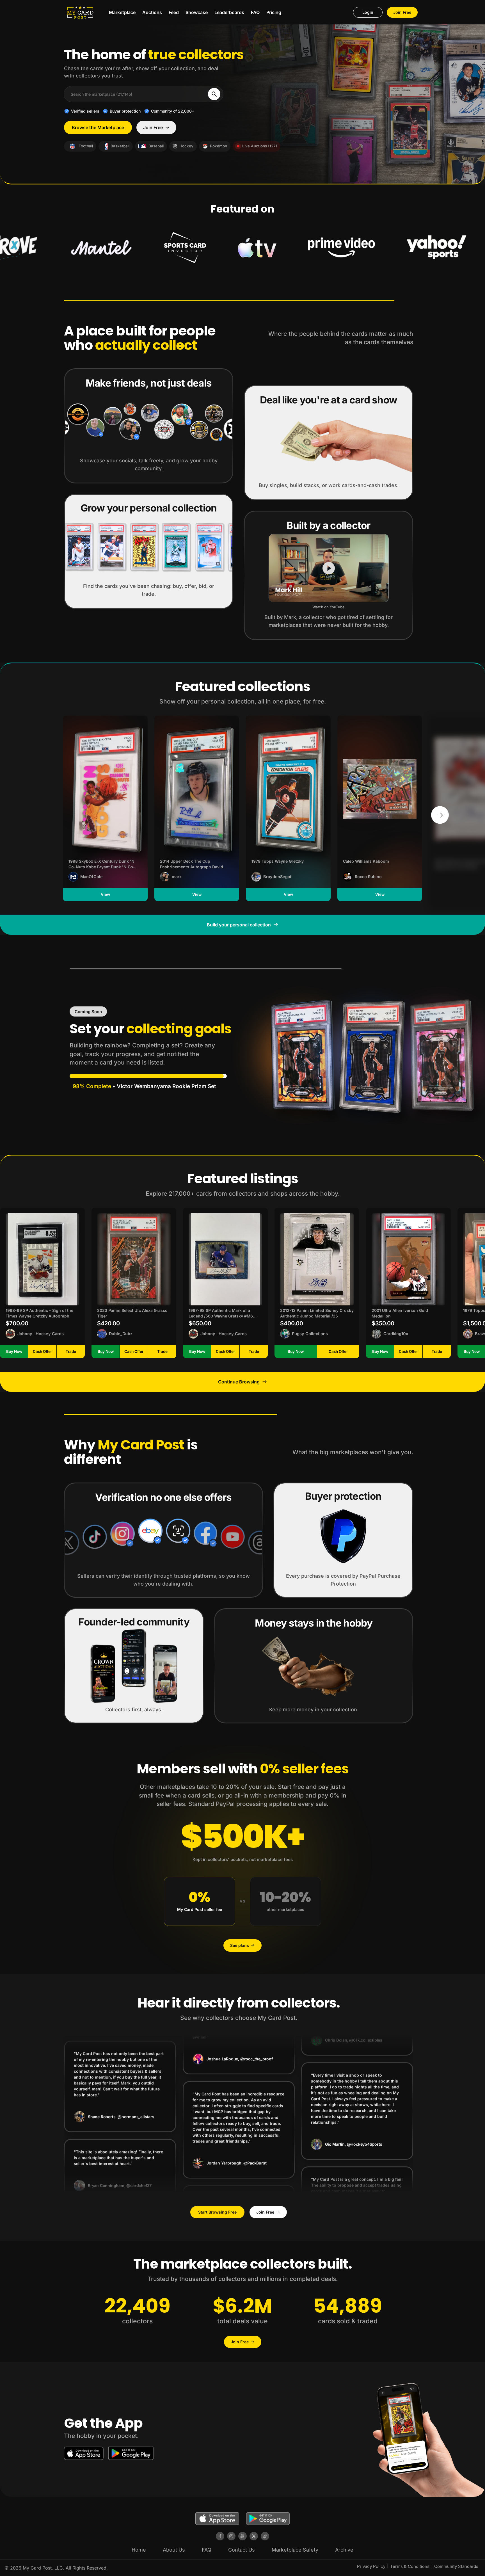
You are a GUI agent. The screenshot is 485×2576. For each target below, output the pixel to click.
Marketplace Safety (295, 2550)
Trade (71, 1351)
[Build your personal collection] (440, 815)
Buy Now (14, 1351)
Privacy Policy (371, 2566)
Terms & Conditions (410, 2566)
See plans (240, 1945)
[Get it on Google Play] (131, 2453)
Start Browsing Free (217, 2212)
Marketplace (122, 12)
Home (139, 2550)
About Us (174, 2550)
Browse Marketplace (98, 127)
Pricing (274, 12)
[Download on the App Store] (84, 2453)
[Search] (214, 94)
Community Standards (456, 2566)
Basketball (120, 146)
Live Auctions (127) (260, 146)
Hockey (186, 146)
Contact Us (242, 2550)
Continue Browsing (239, 1382)
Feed (174, 12)
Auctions (152, 12)
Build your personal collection (239, 925)
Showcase (197, 12)
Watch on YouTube (329, 607)
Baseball (156, 146)
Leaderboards (229, 12)
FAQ (255, 12)
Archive (344, 2550)
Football (86, 146)
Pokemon (219, 146)
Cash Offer (42, 1351)
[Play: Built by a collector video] (329, 568)
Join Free (402, 12)
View (105, 894)
